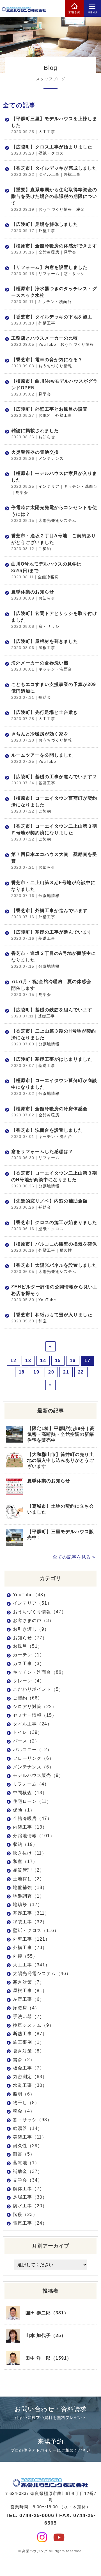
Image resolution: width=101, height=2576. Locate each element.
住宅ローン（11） (32, 1801)
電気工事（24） (30, 2223)
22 (81, 1372)
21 (66, 1372)
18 (22, 1372)
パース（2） (26, 1741)
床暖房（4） (26, 2008)
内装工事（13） (30, 1827)
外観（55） (25, 1956)
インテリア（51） (32, 1603)
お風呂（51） (28, 1646)
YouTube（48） (30, 1595)
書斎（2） (24, 2060)
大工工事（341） (31, 1965)
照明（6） (24, 2094)
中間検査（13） (30, 1793)
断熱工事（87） (30, 2034)
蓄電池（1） (26, 2163)
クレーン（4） (29, 1681)
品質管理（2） (29, 1870)
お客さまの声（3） (33, 1620)
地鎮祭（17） (28, 1904)
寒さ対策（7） (29, 1982)
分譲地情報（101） (34, 1836)
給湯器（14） (28, 2128)
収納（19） (25, 1844)
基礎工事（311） (31, 1913)
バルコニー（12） (32, 1750)
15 (58, 1361)
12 (13, 1361)
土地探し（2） (29, 1879)
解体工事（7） (29, 2189)
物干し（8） (26, 2103)
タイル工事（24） (32, 1724)
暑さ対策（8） (29, 2051)
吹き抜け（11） (30, 1853)
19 (36, 1372)
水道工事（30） (30, 2085)
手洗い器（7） (29, 2017)
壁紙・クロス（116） (36, 1930)
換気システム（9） (33, 2025)
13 (28, 1361)
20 (51, 1372)
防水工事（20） (30, 2206)
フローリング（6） (33, 1758)
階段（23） (25, 2214)
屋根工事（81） (30, 1991)
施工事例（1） (29, 2042)
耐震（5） (24, 2154)
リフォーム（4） (31, 1784)
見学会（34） (28, 2180)
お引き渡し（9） (31, 1629)
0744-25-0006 (37, 2515)
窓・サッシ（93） (32, 2120)
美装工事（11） (30, 2137)
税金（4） (24, 2111)
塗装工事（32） (30, 1922)
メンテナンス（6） (33, 1767)
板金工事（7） (29, 2068)
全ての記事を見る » (74, 1557)
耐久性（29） (28, 2146)
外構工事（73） (30, 1948)
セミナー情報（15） (35, 1715)
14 (43, 1361)
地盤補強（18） (30, 1887)
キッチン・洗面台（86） (40, 1672)
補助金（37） (28, 2171)
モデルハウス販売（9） (38, 1775)
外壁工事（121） (31, 1939)
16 (73, 1361)
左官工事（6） (29, 1999)
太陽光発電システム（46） (42, 1974)
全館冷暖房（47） (32, 1818)
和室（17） (25, 1861)
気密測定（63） (30, 2077)
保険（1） (24, 1810)
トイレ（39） (28, 1732)
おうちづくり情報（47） (40, 1612)
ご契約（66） (28, 1698)
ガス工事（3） (29, 1664)
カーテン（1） (29, 1655)
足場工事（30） (30, 2197)
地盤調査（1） (29, 1896)
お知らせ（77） (30, 1638)
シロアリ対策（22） (35, 1707)
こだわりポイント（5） (38, 1689)
